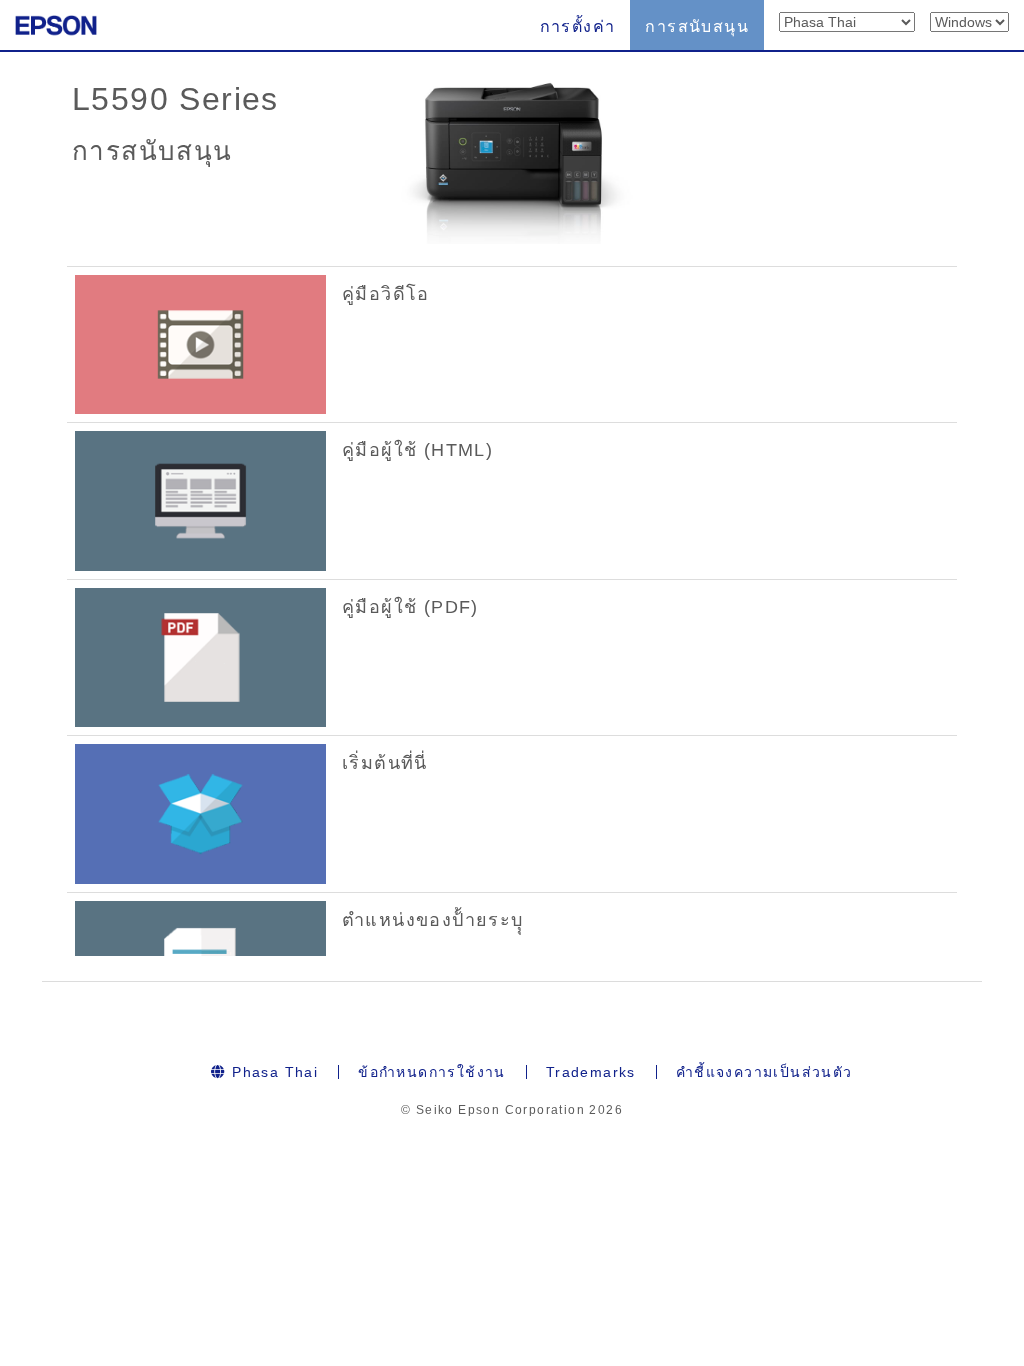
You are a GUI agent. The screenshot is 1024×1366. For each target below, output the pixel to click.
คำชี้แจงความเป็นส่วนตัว (764, 1072)
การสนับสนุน (697, 26)
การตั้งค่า (578, 26)
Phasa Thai (272, 1072)
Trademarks (591, 1072)
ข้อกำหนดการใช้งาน (432, 1072)
